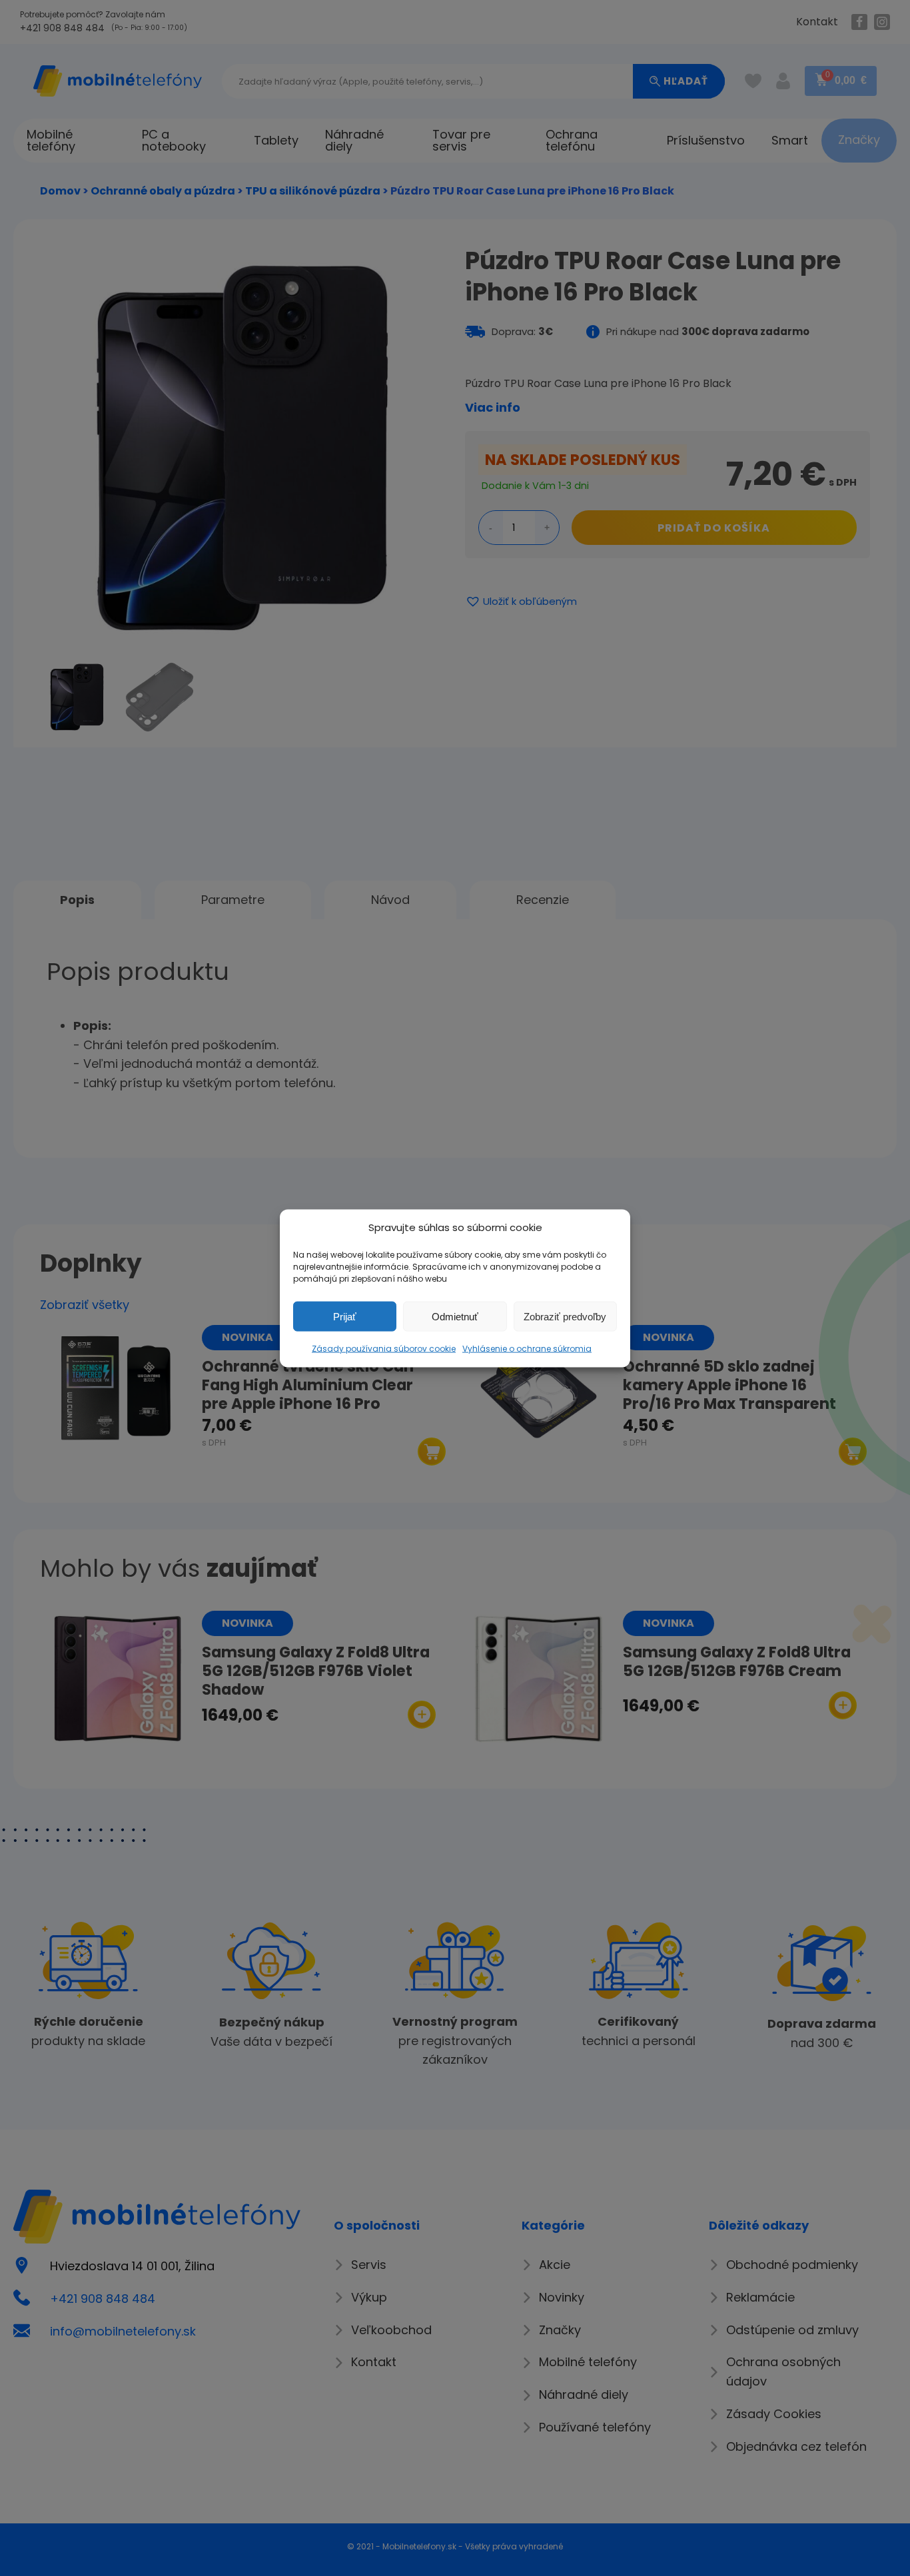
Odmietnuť (455, 1316)
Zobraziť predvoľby (565, 1316)
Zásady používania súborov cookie (384, 1348)
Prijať (345, 1316)
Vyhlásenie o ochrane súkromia (527, 1348)
